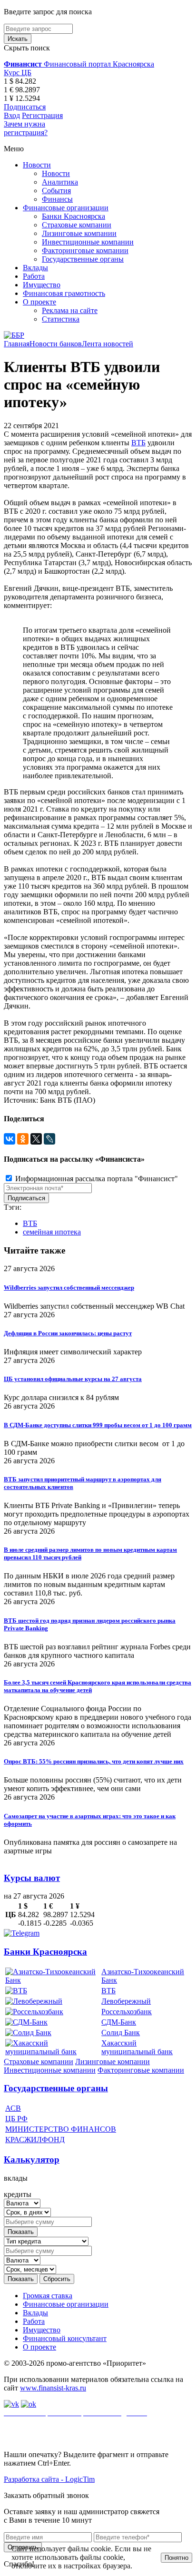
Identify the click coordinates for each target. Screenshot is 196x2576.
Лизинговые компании (79, 233)
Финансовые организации (66, 208)
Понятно (176, 2558)
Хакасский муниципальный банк (137, 2047)
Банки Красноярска (73, 216)
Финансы (57, 199)
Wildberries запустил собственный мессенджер (69, 1288)
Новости (37, 165)
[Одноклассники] (23, 1139)
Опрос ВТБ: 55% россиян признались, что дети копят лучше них (94, 1761)
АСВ (13, 2108)
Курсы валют (32, 1878)
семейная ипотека (52, 1232)
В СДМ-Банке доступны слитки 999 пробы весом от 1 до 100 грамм (98, 1425)
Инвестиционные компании (88, 242)
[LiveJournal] (49, 1139)
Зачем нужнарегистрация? (26, 128)
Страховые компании (77, 225)
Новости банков (56, 344)
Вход (12, 115)
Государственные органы (83, 259)
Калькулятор (32, 2160)
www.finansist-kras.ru (53, 2388)
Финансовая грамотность (64, 293)
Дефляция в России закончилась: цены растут (68, 1333)
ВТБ (138, 443)
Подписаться (25, 107)
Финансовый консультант (65, 2338)
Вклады (35, 268)
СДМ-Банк (119, 2022)
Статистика (61, 319)
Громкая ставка (48, 2296)
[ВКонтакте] (10, 1139)
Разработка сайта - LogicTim (49, 2479)
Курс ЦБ (18, 73)
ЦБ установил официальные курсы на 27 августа (73, 1379)
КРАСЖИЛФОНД (35, 2140)
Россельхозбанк (127, 2012)
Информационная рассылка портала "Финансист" (96, 1179)
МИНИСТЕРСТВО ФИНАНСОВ (61, 2129)
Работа (34, 276)
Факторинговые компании (85, 250)
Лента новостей (108, 344)
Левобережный (126, 2001)
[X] (36, 1139)
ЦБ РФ (16, 2119)
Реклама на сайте (70, 310)
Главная (17, 344)
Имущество (42, 285)
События (56, 191)
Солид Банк (121, 2032)
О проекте (39, 302)
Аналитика (60, 182)
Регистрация (42, 115)
